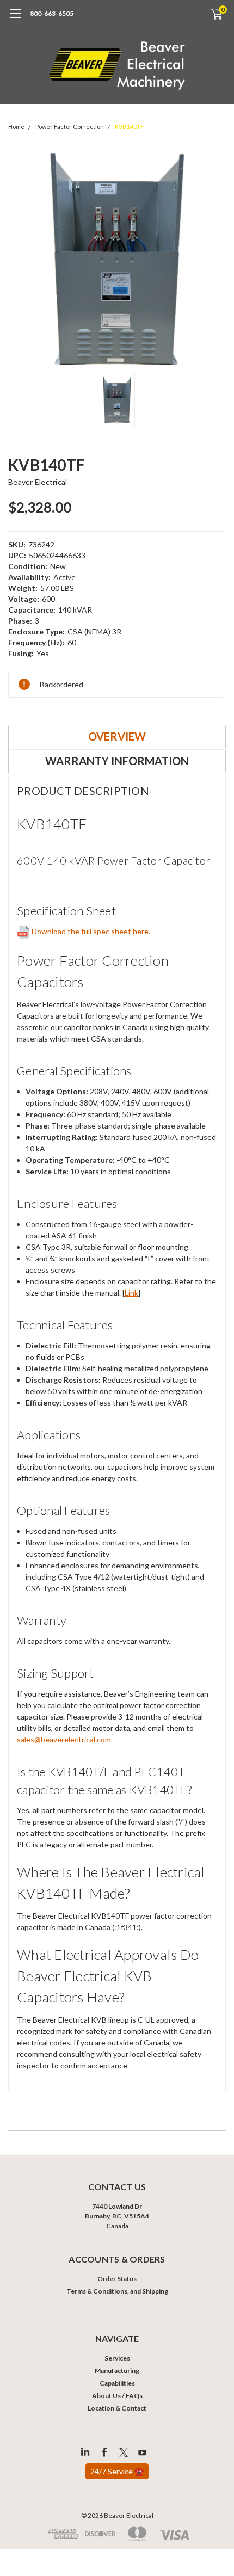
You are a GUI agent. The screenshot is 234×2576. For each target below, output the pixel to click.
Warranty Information (117, 761)
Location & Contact (117, 2408)
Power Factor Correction (70, 127)
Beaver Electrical (38, 482)
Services (117, 2358)
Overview (117, 736)
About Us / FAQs (117, 2396)
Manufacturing (117, 2371)
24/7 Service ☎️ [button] (117, 2471)
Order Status (117, 2279)
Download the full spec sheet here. (90, 931)
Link (131, 1293)
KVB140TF (129, 127)
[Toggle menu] (15, 19)
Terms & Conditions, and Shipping (117, 2291)
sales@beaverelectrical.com (64, 1739)
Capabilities (117, 2383)
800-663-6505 (52, 13)
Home (16, 127)
